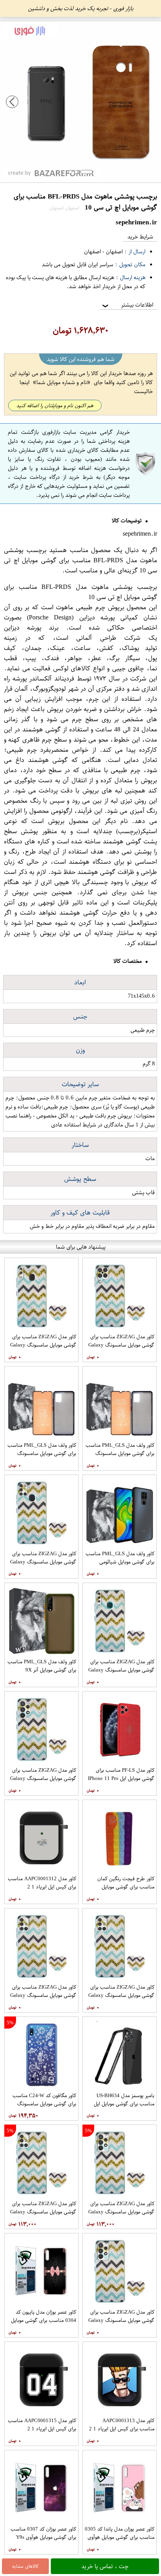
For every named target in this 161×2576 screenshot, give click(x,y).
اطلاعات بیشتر (127, 305)
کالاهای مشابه (25, 2566)
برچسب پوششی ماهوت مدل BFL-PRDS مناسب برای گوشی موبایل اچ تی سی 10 (80, 560)
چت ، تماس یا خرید (105, 2566)
